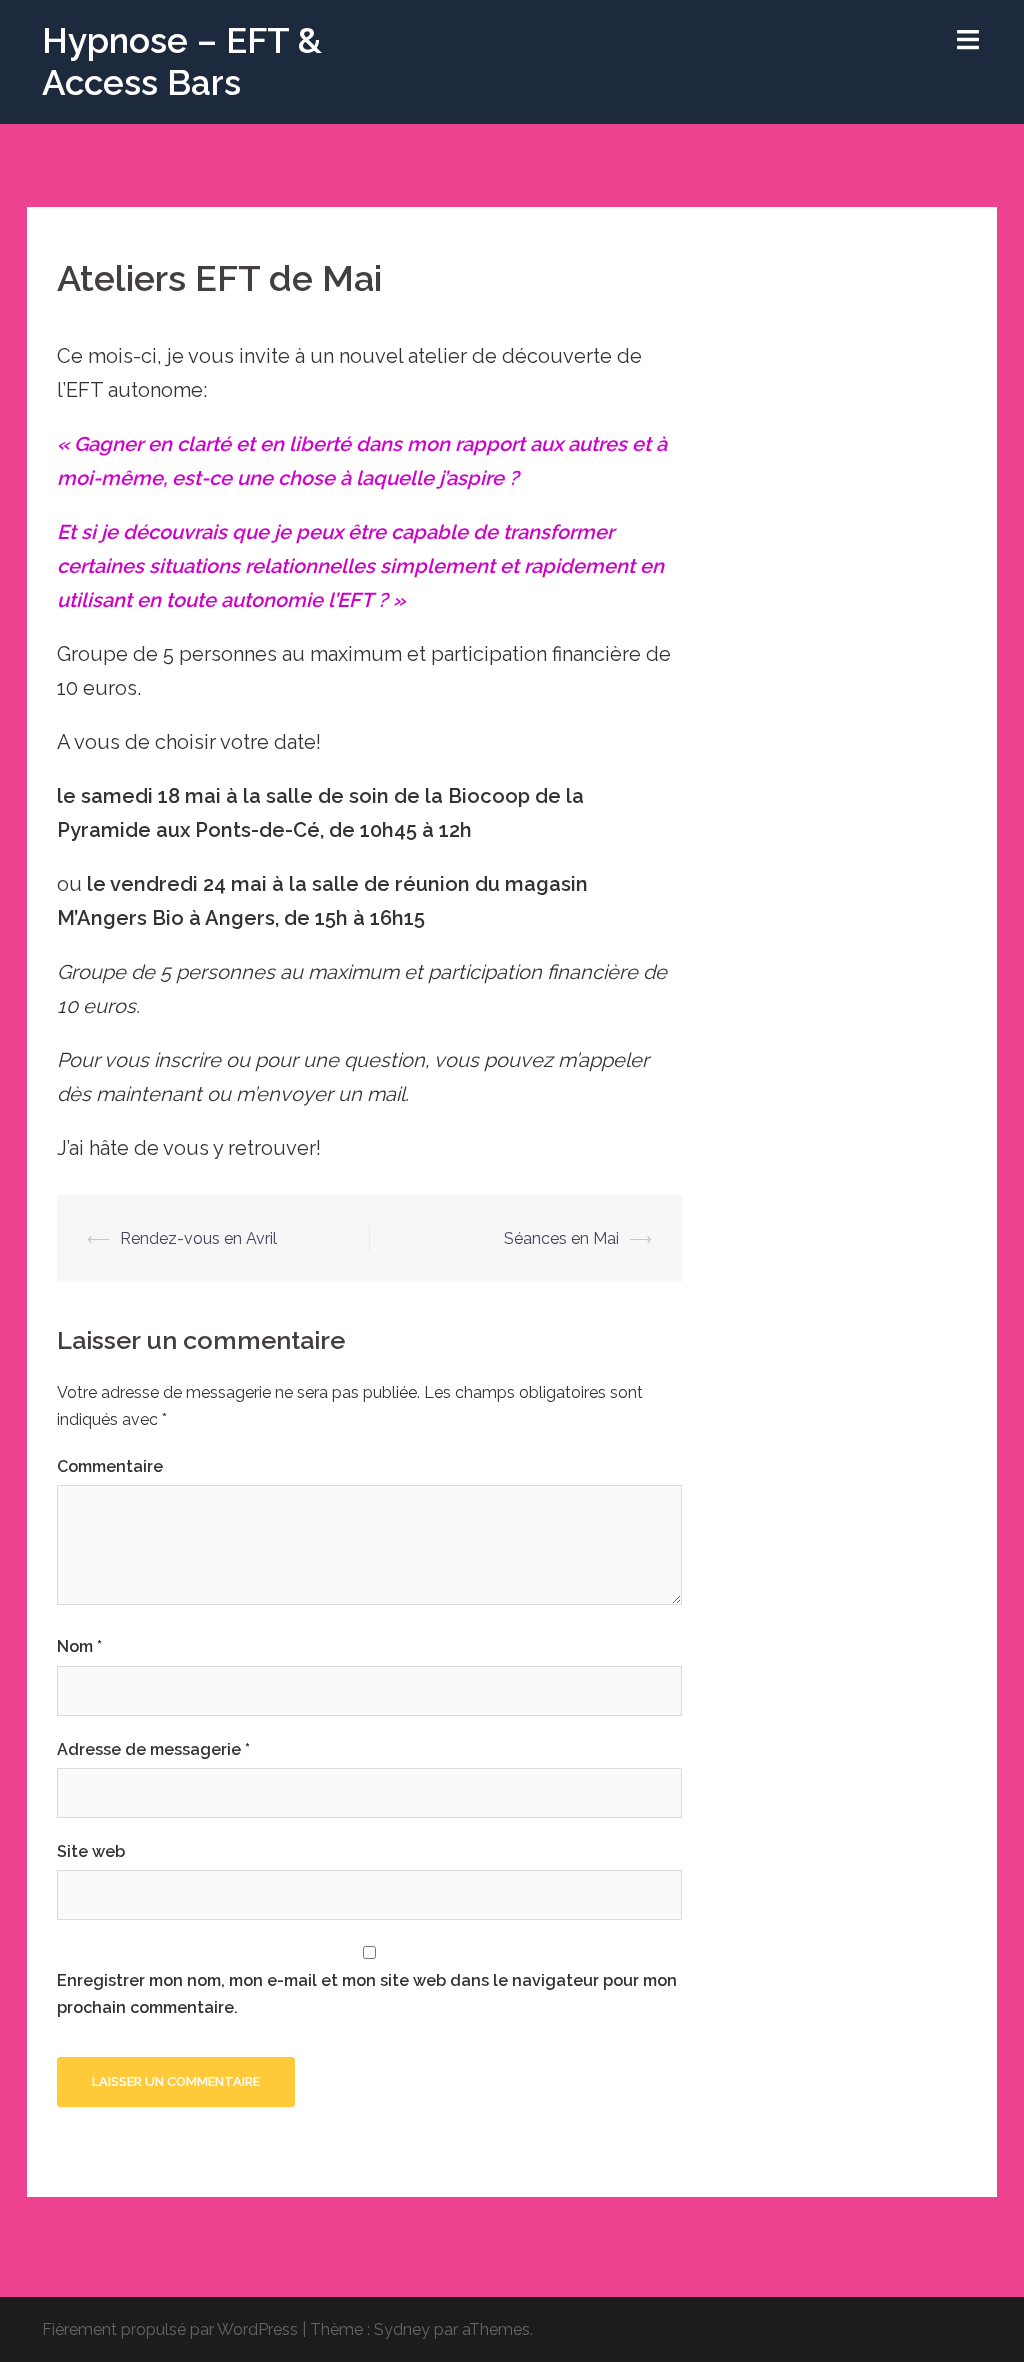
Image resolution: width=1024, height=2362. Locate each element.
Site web (91, 1851)
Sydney (402, 2329)
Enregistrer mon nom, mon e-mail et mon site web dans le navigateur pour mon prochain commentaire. (367, 1994)
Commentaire (110, 1466)
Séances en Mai (561, 1238)
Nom (79, 1646)
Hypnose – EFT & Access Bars (182, 61)
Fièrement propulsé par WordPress (170, 2329)
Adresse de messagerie (153, 1749)
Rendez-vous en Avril (198, 1238)
